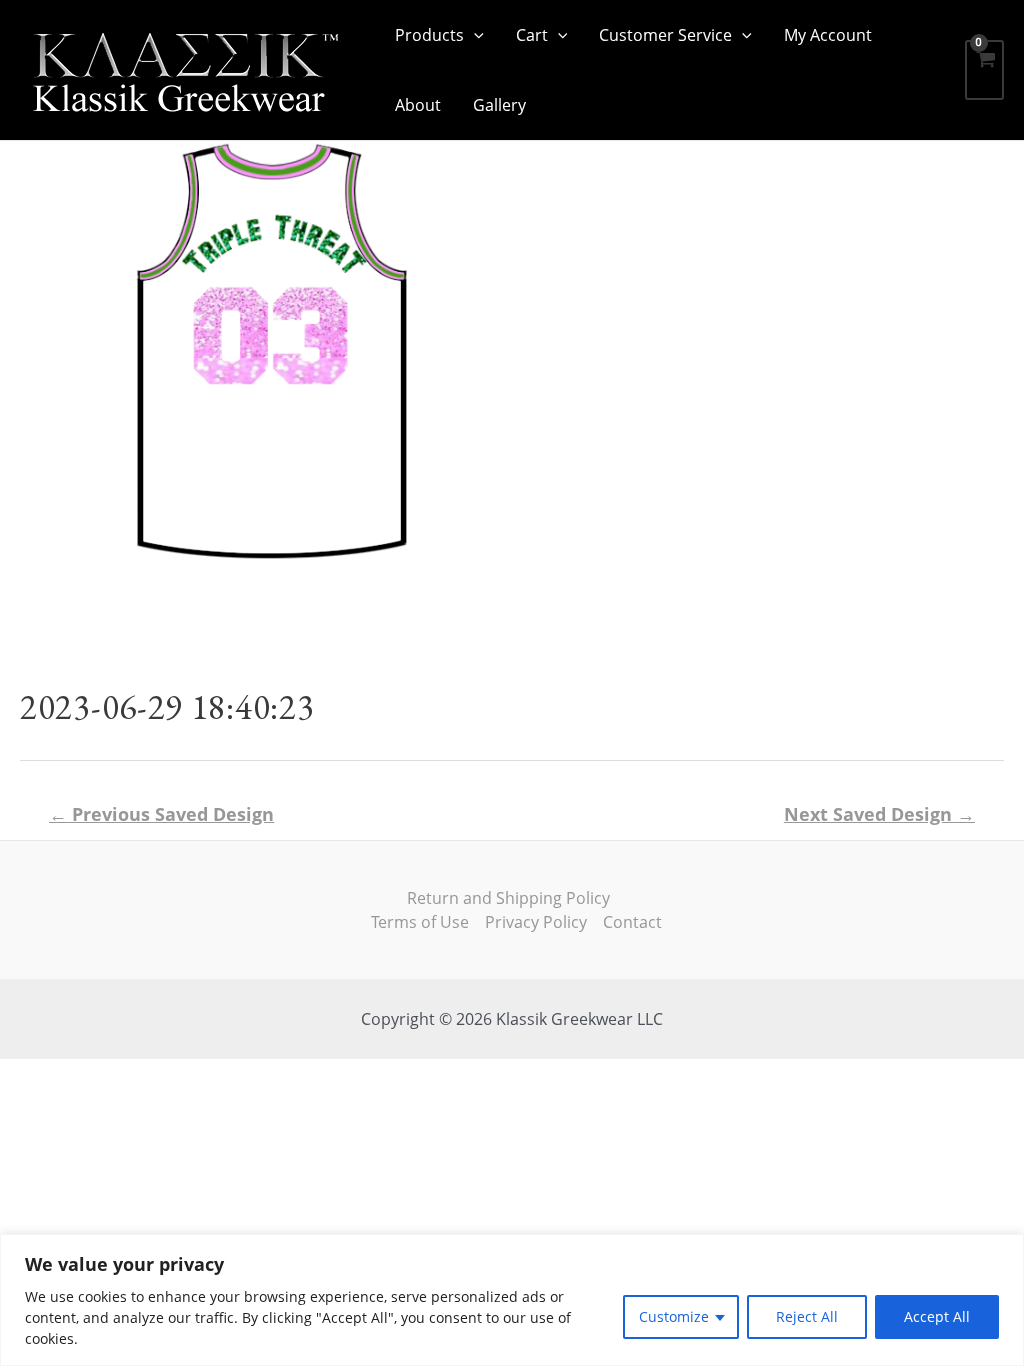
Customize (674, 1316)
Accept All (937, 1316)
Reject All (807, 1316)
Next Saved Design (879, 814)
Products (429, 35)
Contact (632, 922)
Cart (532, 35)
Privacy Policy (536, 922)
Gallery (499, 105)
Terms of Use (420, 922)
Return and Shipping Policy (508, 898)
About (418, 105)
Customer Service (665, 35)
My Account (828, 35)
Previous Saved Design (161, 814)
